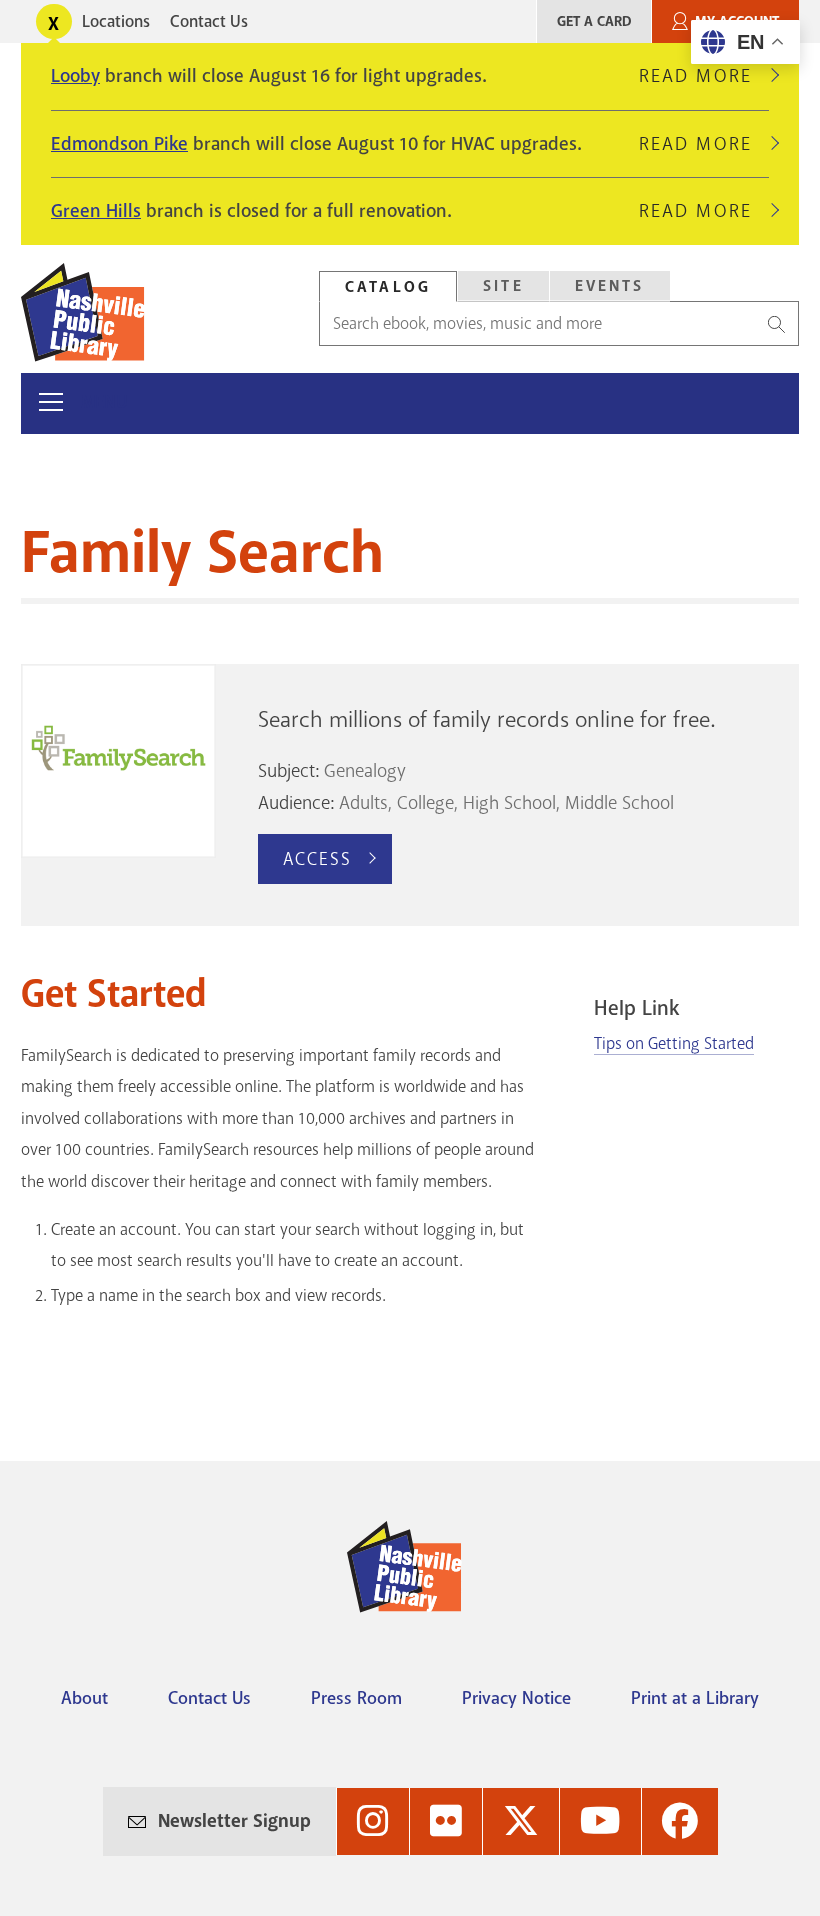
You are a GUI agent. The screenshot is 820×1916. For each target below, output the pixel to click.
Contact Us (209, 21)
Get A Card (594, 21)
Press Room (356, 1698)
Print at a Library (695, 1698)
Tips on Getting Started (674, 1043)
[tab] (388, 286)
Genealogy (365, 771)
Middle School (619, 803)
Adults (363, 803)
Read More (704, 76)
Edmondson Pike (119, 144)
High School (509, 803)
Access (318, 859)
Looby (75, 76)
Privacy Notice (516, 1698)
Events (610, 286)
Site (503, 286)
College (425, 803)
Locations (116, 21)
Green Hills (96, 211)
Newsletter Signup (234, 1821)
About (84, 1698)
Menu (104, 402)
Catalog (388, 287)
